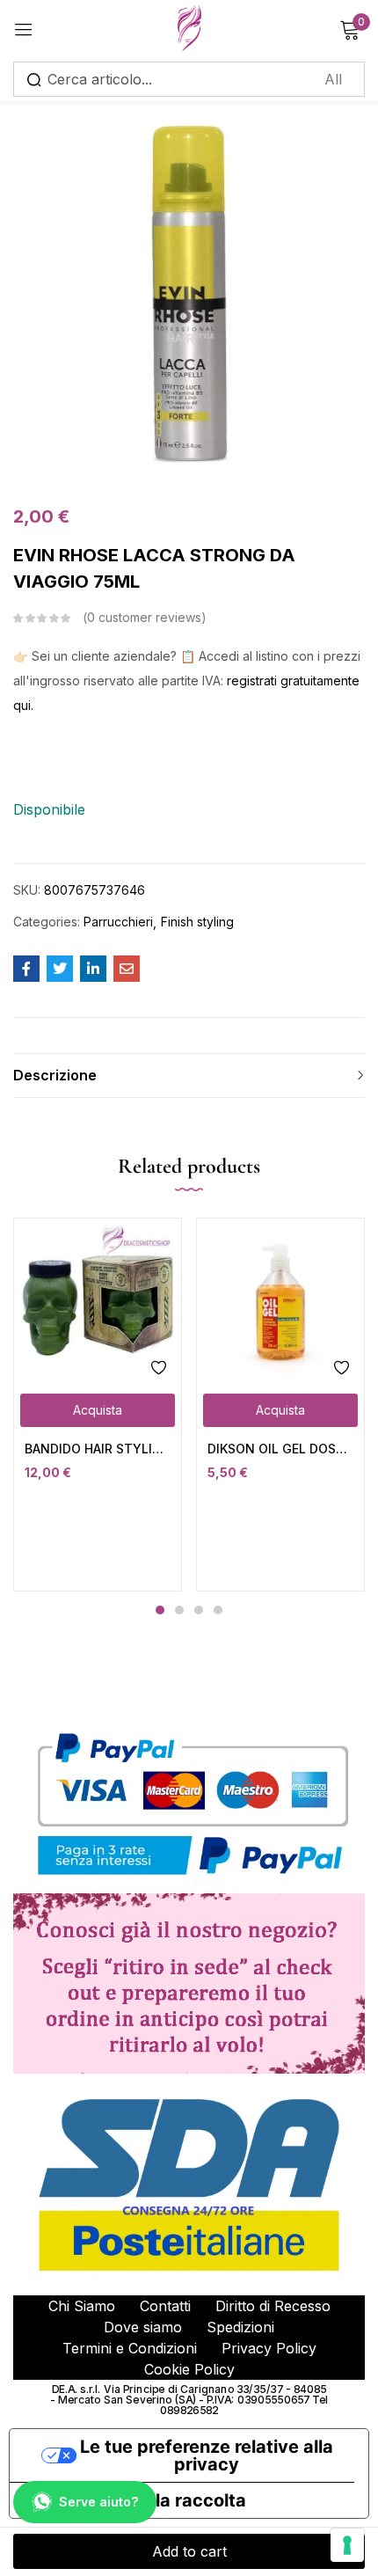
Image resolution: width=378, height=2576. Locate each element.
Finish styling (197, 922)
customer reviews (144, 617)
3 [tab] (199, 1610)
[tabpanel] (98, 1405)
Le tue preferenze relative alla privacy (207, 2455)
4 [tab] (218, 1610)
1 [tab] (160, 1610)
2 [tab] (179, 1610)
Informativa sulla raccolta (137, 2500)
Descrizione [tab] (55, 1075)
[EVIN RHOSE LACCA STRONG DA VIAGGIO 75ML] (26, 969)
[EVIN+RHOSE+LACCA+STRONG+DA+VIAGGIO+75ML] (60, 969)
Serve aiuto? (98, 2502)
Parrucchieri (118, 922)
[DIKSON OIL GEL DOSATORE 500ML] (280, 1302)
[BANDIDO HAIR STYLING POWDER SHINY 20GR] (98, 1302)
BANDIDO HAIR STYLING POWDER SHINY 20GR (98, 1449)
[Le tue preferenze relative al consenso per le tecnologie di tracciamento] (347, 2545)
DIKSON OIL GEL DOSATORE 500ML (280, 1449)
